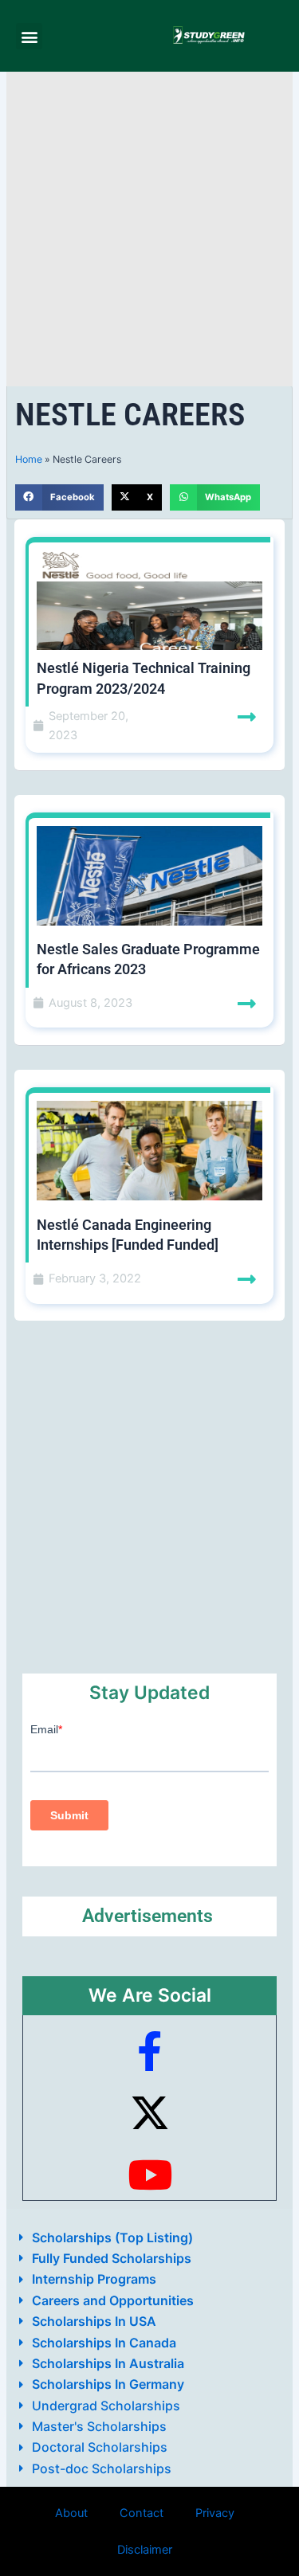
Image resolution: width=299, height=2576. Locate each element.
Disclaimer (145, 2550)
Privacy (215, 2513)
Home (29, 459)
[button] (29, 36)
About (71, 2513)
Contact (142, 2513)
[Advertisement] (149, 229)
